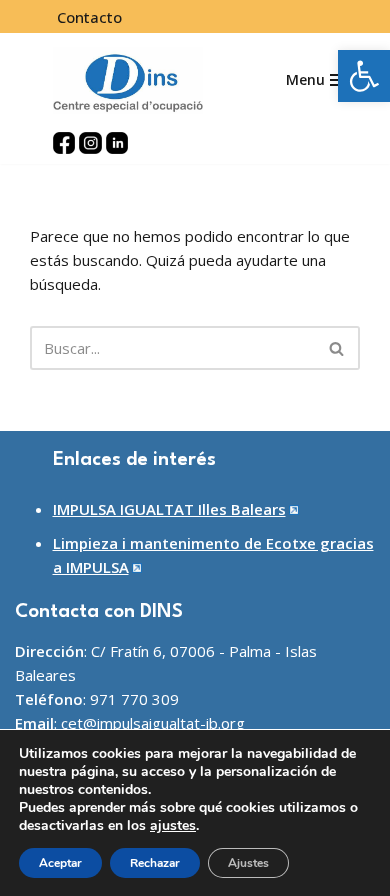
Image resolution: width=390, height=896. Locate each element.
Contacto (89, 17)
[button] (364, 76)
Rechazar (155, 863)
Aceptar (60, 863)
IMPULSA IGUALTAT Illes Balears (169, 509)
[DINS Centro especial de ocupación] (128, 80)
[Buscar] (337, 348)
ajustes (173, 826)
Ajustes (248, 863)
